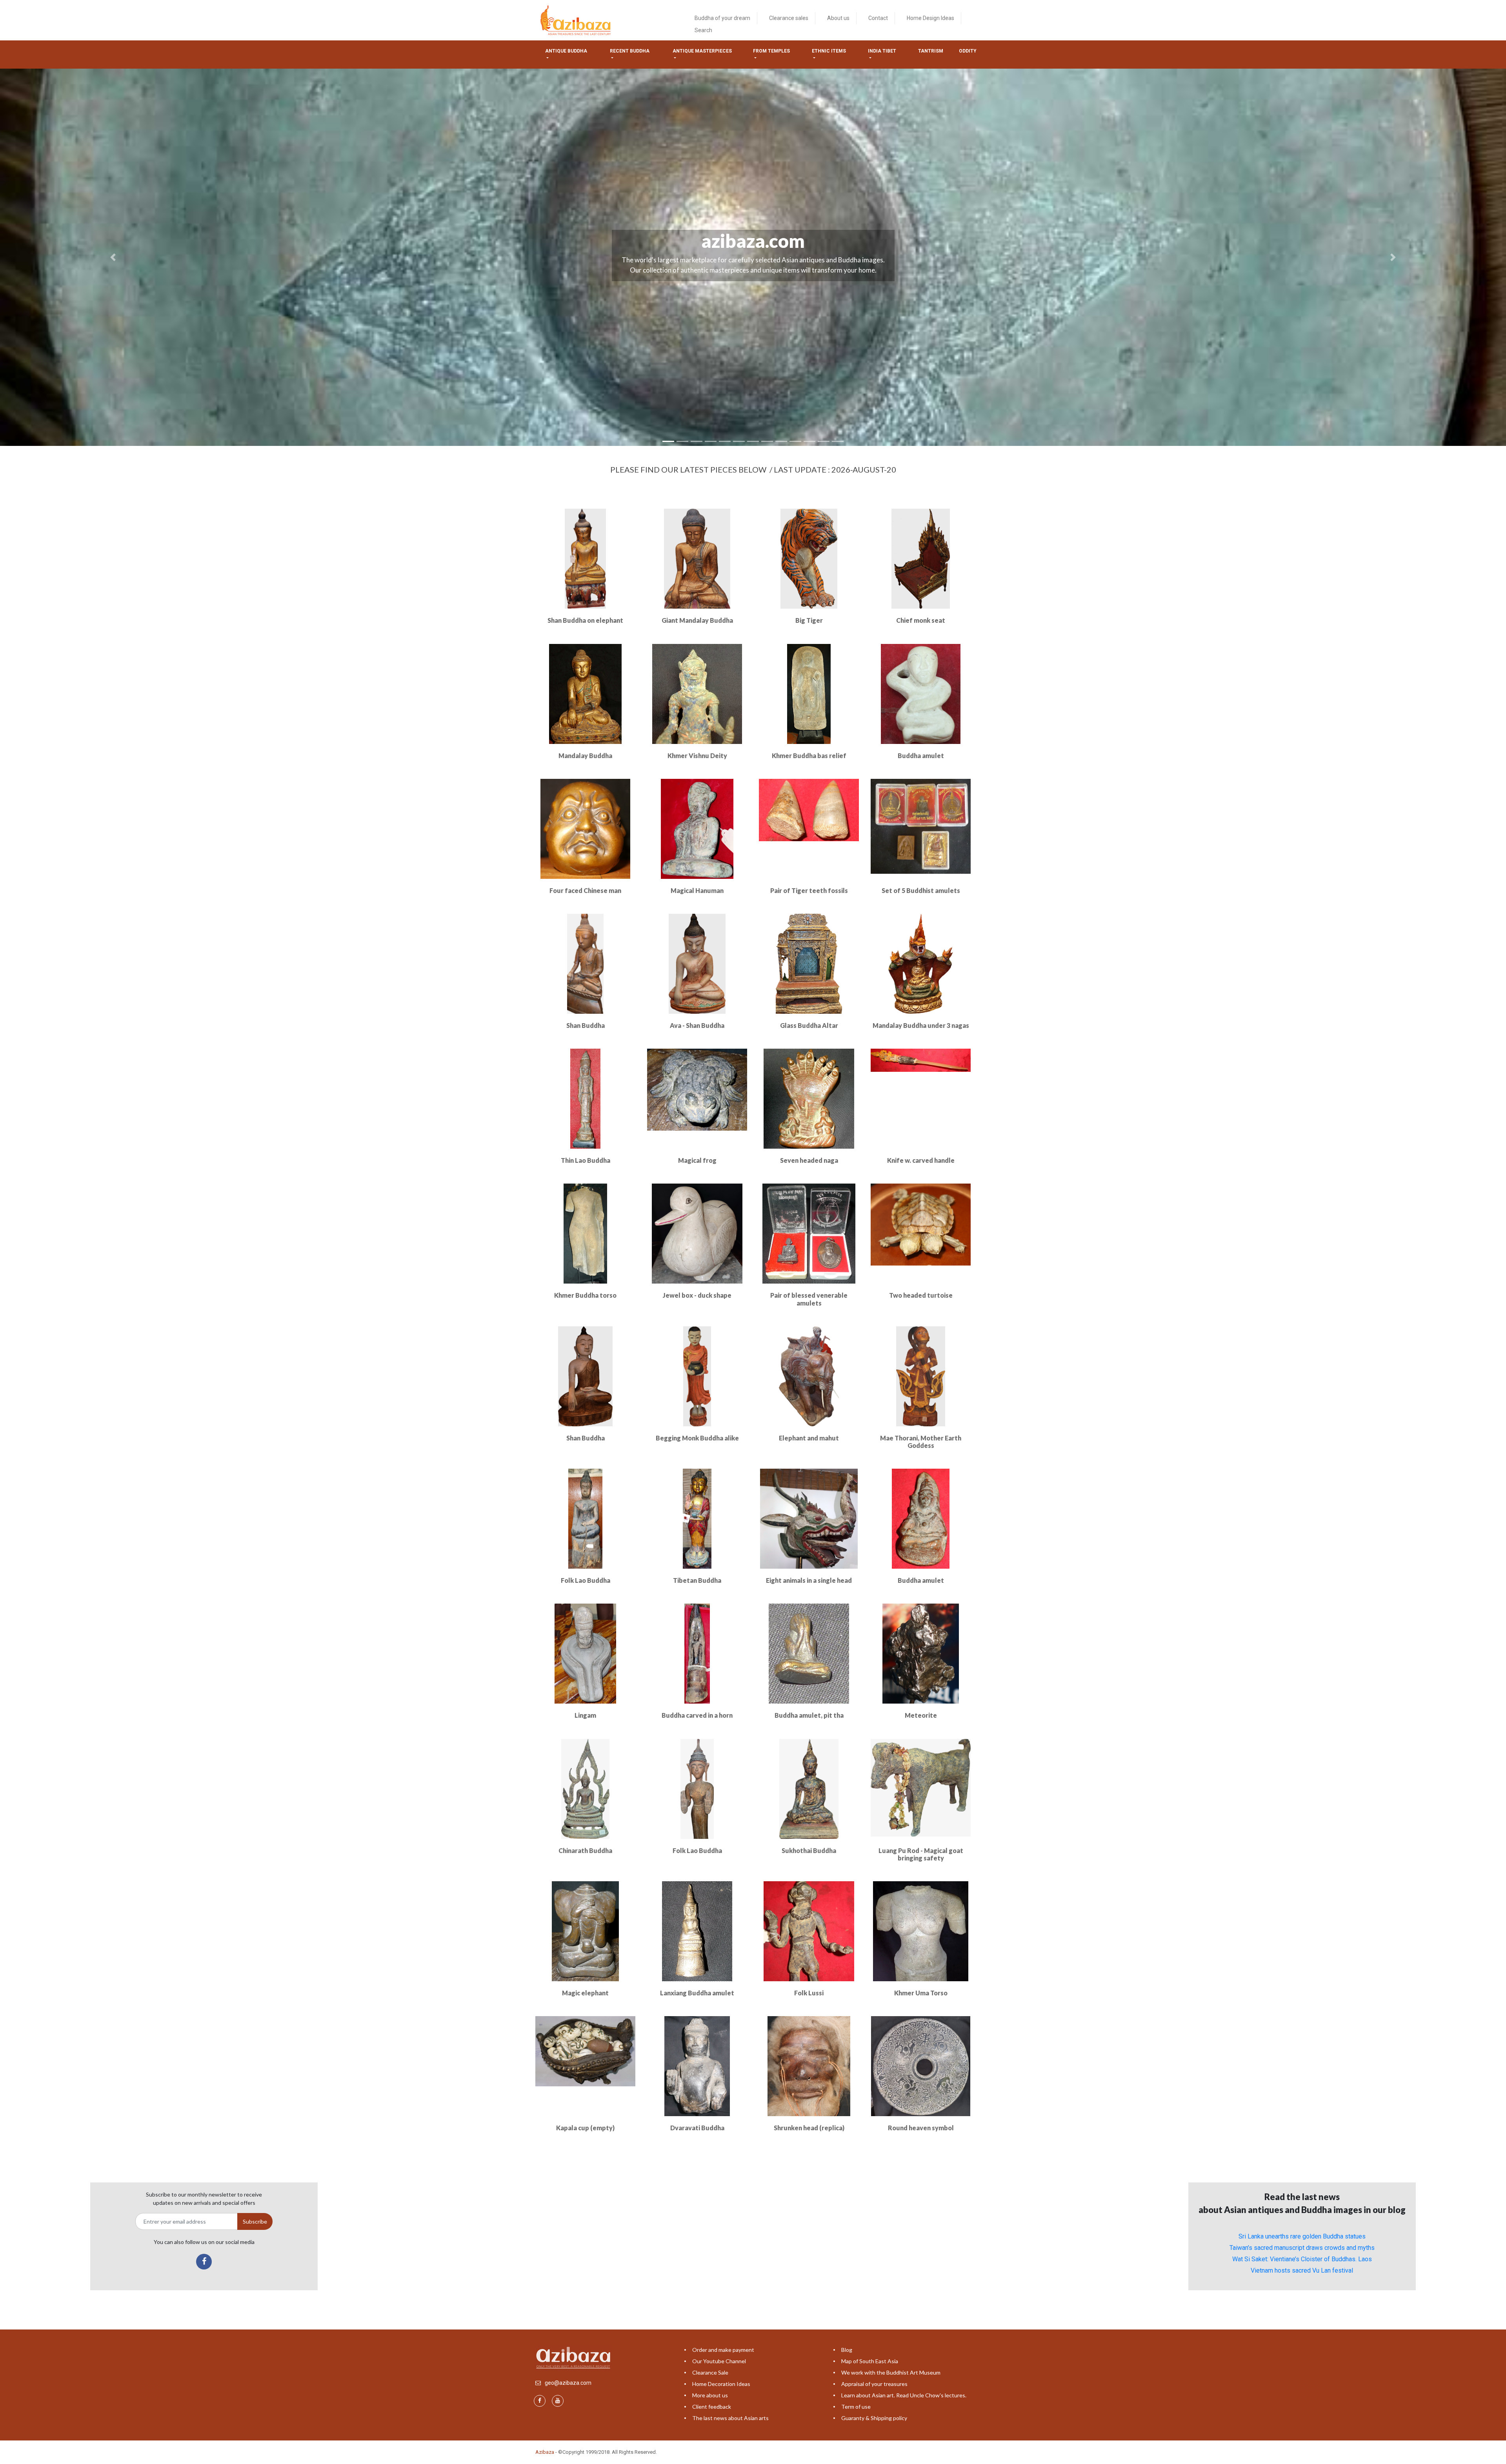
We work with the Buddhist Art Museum (891, 2372)
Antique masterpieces (702, 51)
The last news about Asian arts (730, 2418)
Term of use (856, 2407)
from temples (771, 51)
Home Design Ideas (930, 18)
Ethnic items (829, 51)
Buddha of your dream (722, 18)
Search (703, 30)
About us (838, 18)
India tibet (882, 51)
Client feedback (712, 2407)
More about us (710, 2395)
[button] (113, 257)
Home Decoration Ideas (721, 2384)
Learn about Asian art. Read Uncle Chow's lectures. (904, 2395)
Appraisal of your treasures (874, 2384)
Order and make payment (723, 2350)
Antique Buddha (566, 51)
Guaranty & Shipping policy (874, 2418)
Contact (878, 18)
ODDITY (968, 51)
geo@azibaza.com (568, 2383)
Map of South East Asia (870, 2361)
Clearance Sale (710, 2372)
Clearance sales (789, 18)
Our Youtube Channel (719, 2361)
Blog (847, 2350)
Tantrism (931, 51)
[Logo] (577, 20)
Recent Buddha (630, 51)
